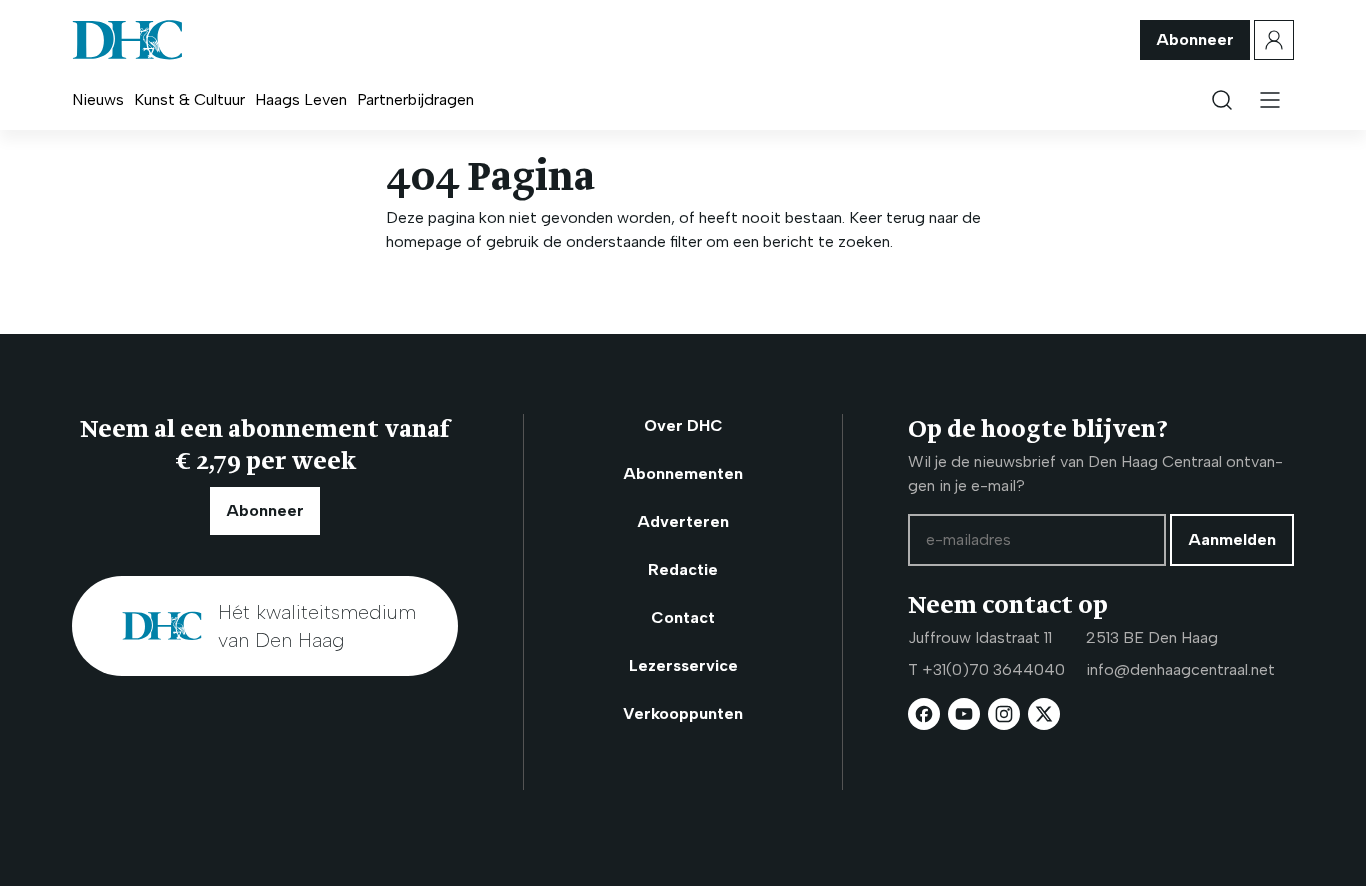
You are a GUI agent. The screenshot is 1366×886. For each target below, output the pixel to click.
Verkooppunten (683, 713)
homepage (424, 241)
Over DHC (683, 425)
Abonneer (1195, 39)
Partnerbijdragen (415, 99)
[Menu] (1270, 100)
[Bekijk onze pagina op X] (1044, 714)
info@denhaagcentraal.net (1180, 669)
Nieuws (98, 99)
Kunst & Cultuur (189, 99)
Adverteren (683, 521)
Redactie (683, 569)
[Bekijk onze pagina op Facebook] (924, 714)
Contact (683, 617)
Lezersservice (683, 665)
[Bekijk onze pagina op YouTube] (964, 714)
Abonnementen (683, 473)
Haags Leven (301, 99)
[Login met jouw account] (1274, 40)
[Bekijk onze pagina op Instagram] (1004, 714)
